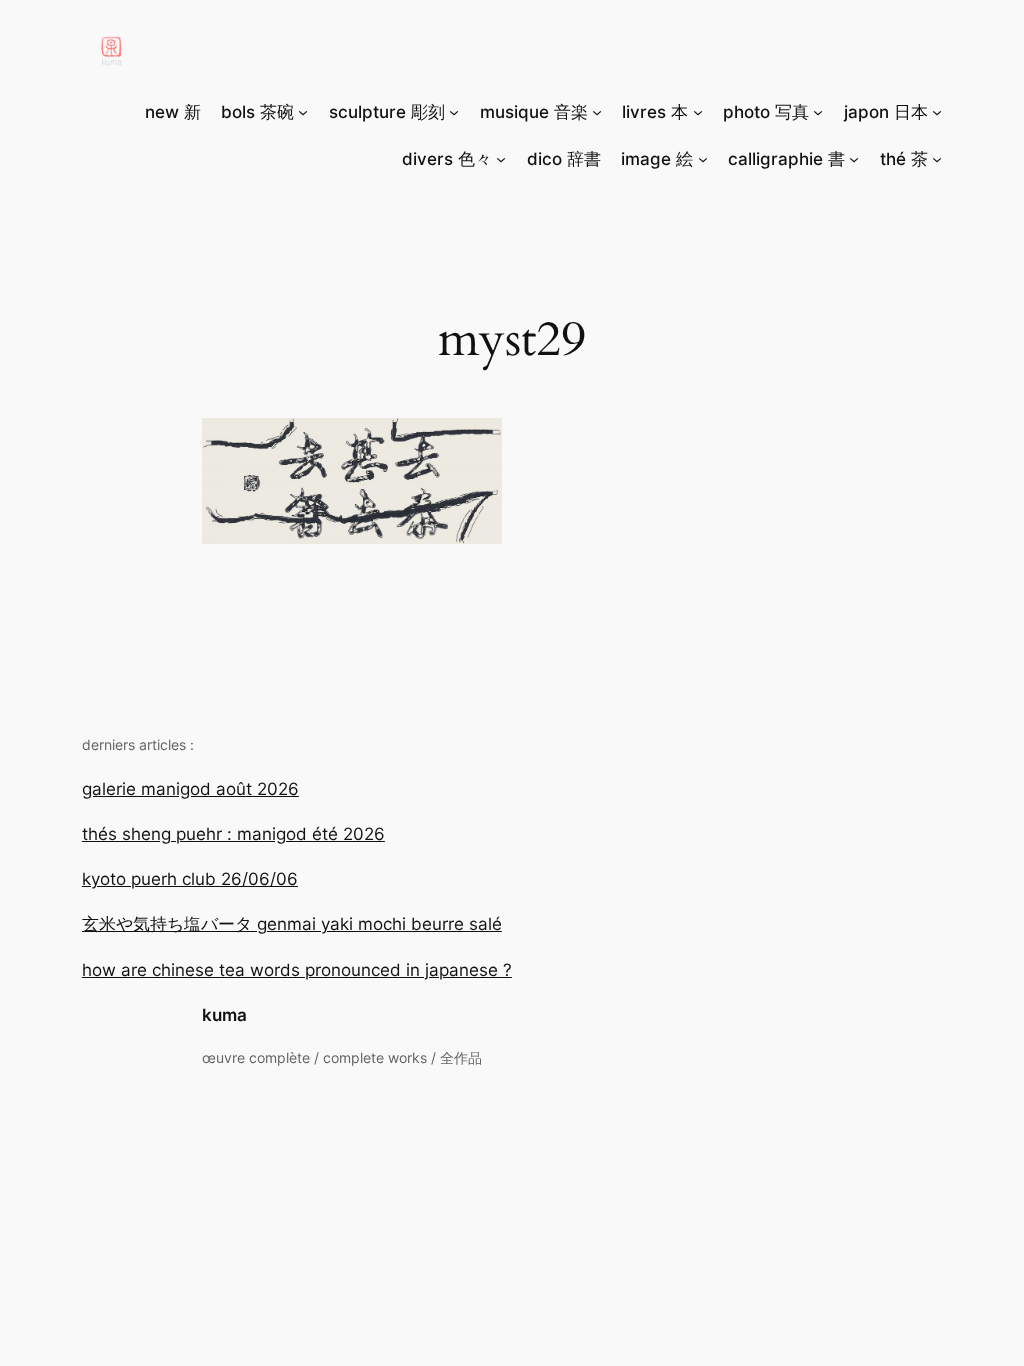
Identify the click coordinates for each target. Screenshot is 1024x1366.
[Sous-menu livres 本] (698, 112)
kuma (224, 1015)
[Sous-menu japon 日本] (937, 112)
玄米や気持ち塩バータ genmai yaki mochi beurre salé (292, 924)
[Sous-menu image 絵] (703, 159)
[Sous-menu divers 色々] (501, 159)
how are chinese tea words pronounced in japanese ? (297, 970)
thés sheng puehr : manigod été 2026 (233, 834)
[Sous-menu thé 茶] (937, 159)
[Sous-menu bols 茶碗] (303, 112)
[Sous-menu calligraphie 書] (854, 159)
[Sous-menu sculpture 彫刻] (454, 112)
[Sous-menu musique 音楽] (597, 112)
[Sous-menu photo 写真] (818, 112)
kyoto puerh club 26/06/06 (190, 879)
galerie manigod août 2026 (190, 789)
